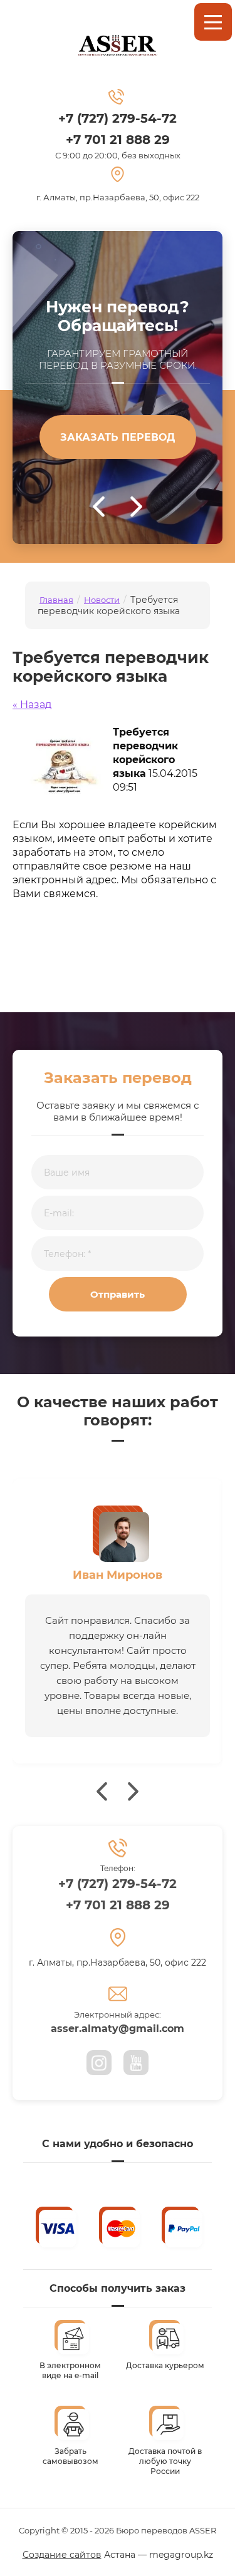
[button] (118, 437)
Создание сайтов (62, 2555)
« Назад (32, 705)
